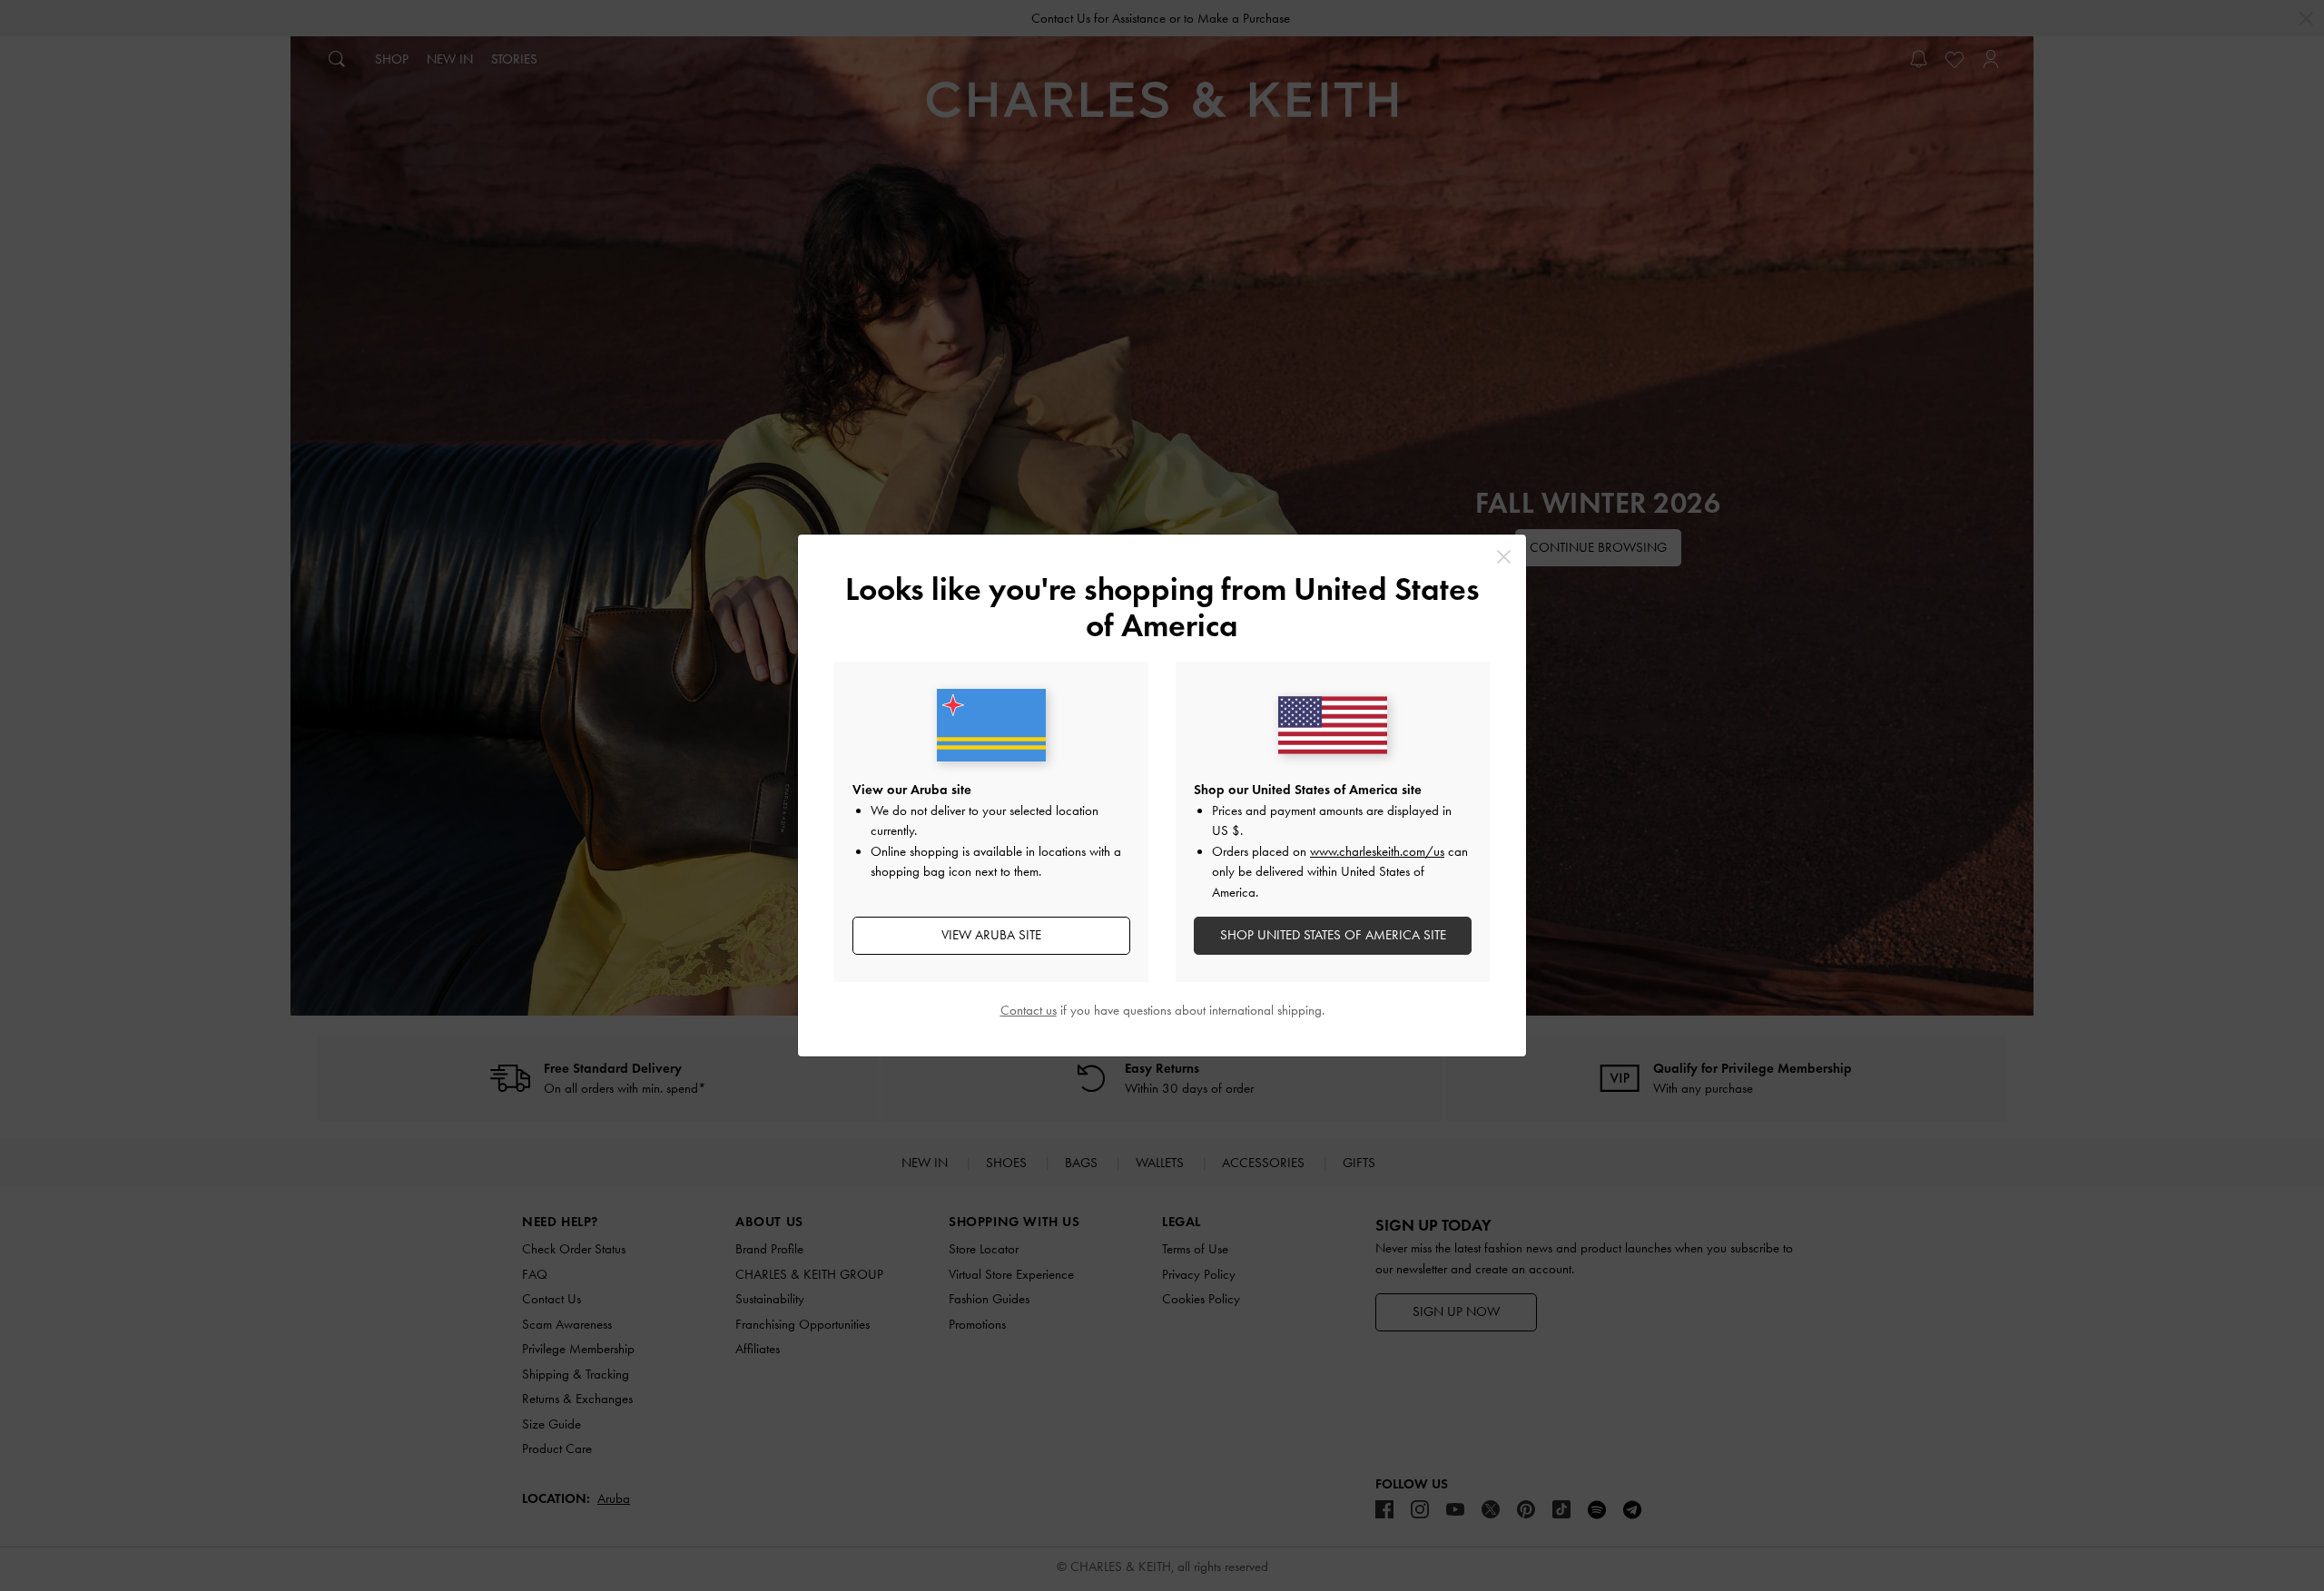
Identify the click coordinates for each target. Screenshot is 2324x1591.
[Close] (1504, 557)
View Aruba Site (991, 935)
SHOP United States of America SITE (1333, 935)
